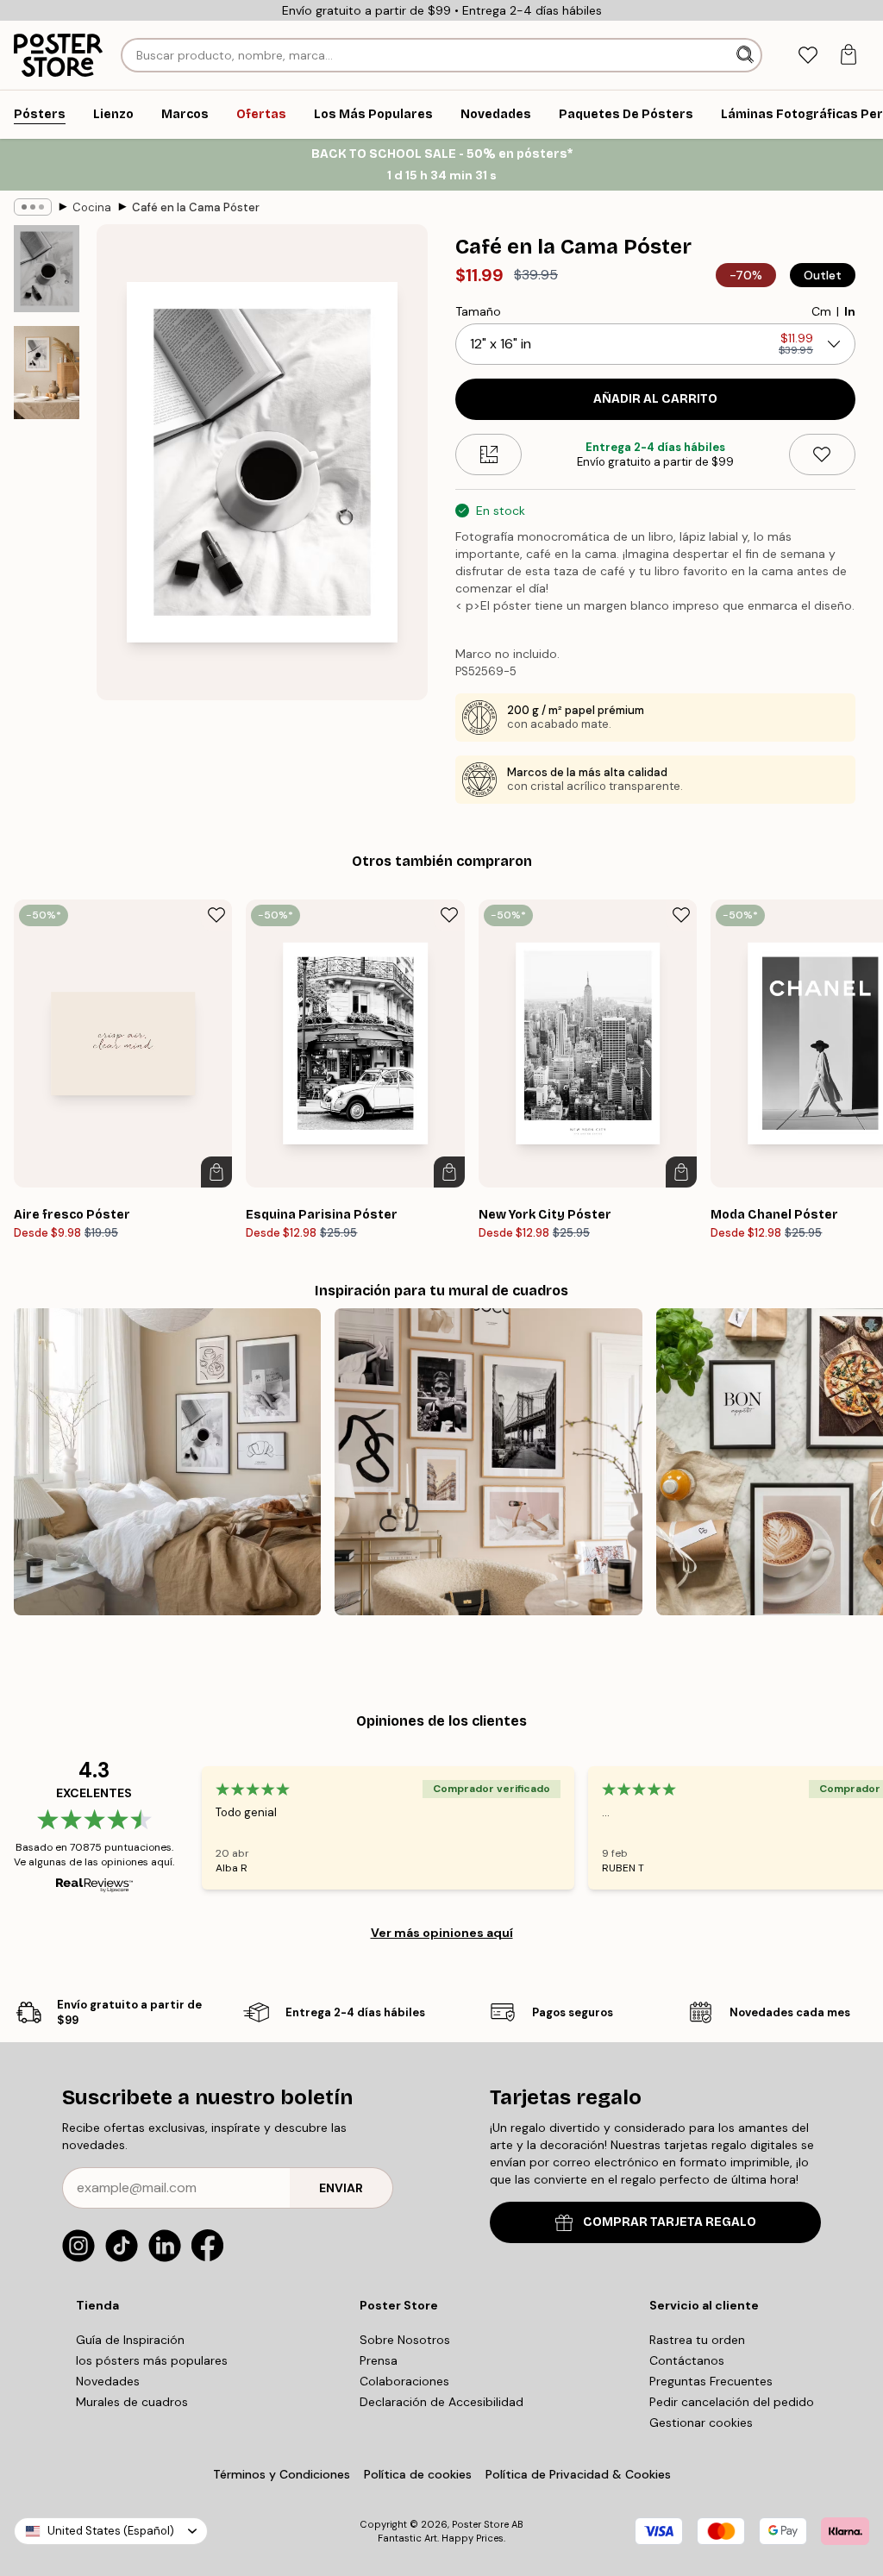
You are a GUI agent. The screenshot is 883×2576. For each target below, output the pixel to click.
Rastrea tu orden (697, 2340)
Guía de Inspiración (130, 2340)
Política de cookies (418, 2474)
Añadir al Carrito (655, 399)
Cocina (92, 207)
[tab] (808, 56)
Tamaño (478, 311)
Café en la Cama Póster (196, 207)
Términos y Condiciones (282, 2474)
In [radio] (850, 311)
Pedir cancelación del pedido (732, 2402)
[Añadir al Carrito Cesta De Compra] (216, 1172)
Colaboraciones (404, 2381)
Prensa (379, 2360)
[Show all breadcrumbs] (33, 207)
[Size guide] (488, 454)
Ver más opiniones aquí (442, 1933)
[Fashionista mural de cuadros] (488, 1462)
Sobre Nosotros (405, 2340)
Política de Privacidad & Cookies (578, 2474)
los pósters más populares (152, 2360)
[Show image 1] (47, 269)
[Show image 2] (47, 373)
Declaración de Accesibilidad (441, 2402)
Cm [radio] (821, 311)
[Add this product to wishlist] (822, 454)
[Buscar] (747, 55)
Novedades (108, 2381)
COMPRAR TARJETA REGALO (670, 2222)
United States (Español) (111, 2531)
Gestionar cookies (701, 2422)
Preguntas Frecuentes (711, 2381)
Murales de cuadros (132, 2402)
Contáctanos (687, 2360)
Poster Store (480, 2524)
